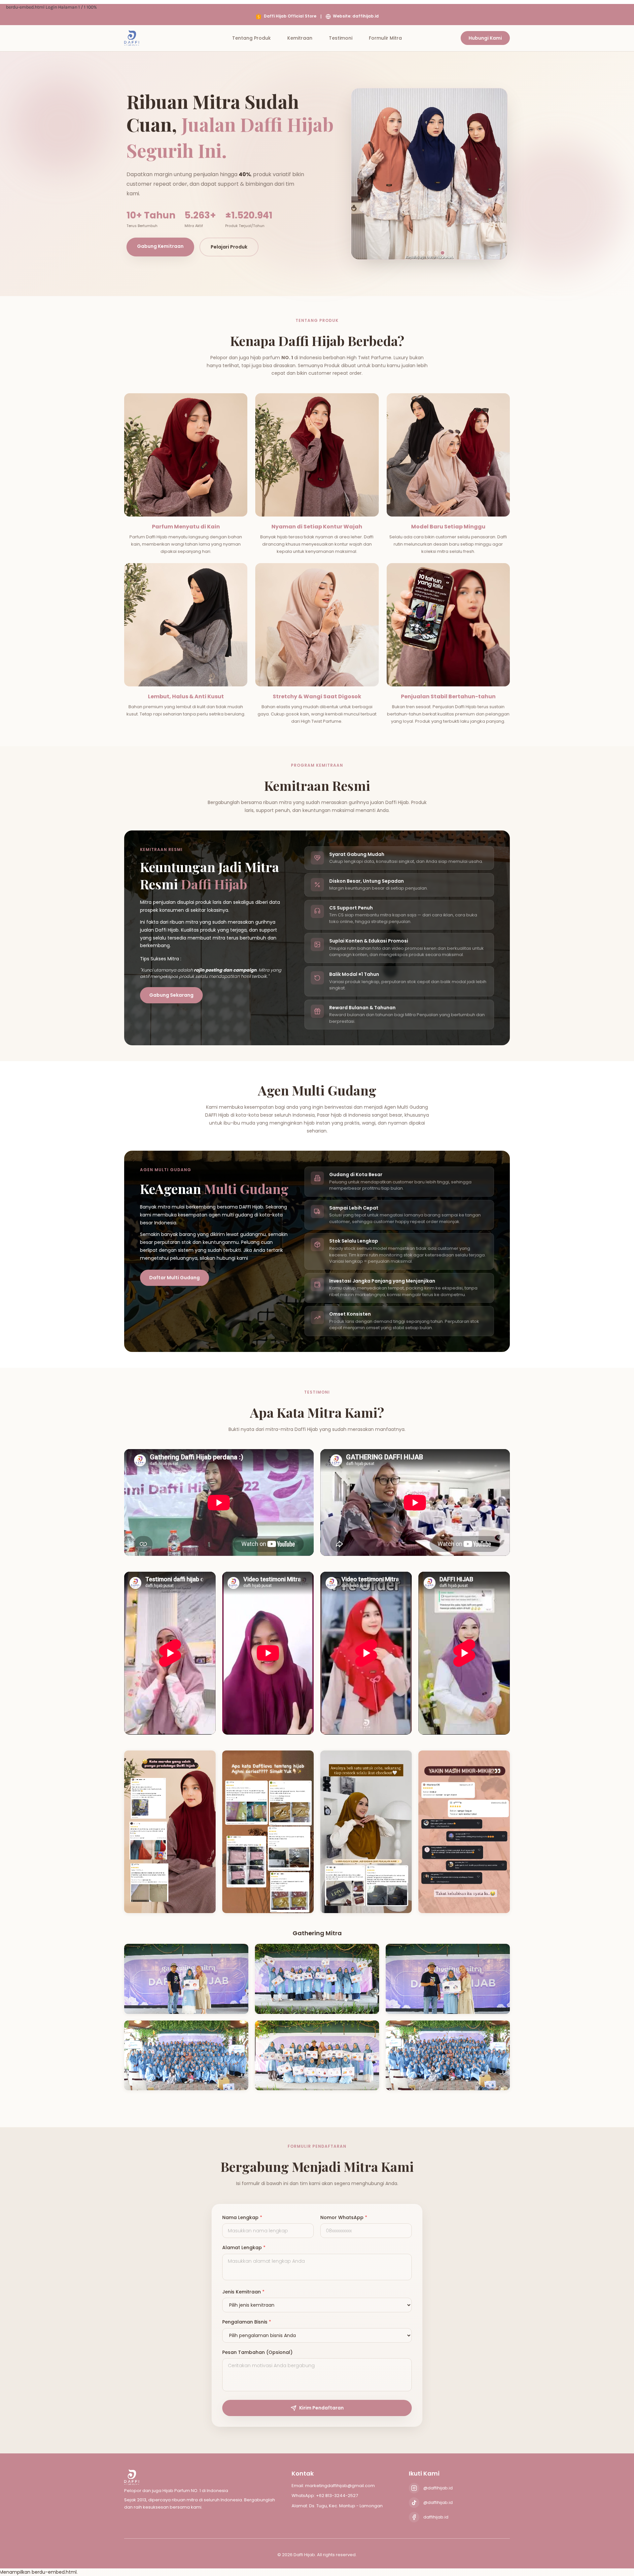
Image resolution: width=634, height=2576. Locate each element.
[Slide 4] (436, 253)
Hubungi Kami (485, 38)
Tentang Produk (251, 38)
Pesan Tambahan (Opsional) (257, 2352)
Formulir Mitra (385, 38)
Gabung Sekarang (171, 995)
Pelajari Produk (229, 247)
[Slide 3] (429, 253)
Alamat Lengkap (244, 2248)
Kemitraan (300, 38)
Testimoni (341, 38)
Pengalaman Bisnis (247, 2322)
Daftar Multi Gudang (175, 1278)
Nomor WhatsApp (344, 2218)
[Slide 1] (416, 253)
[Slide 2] (423, 253)
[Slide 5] (442, 253)
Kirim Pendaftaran (321, 2408)
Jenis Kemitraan (243, 2292)
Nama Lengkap (242, 2218)
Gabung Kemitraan (160, 246)
